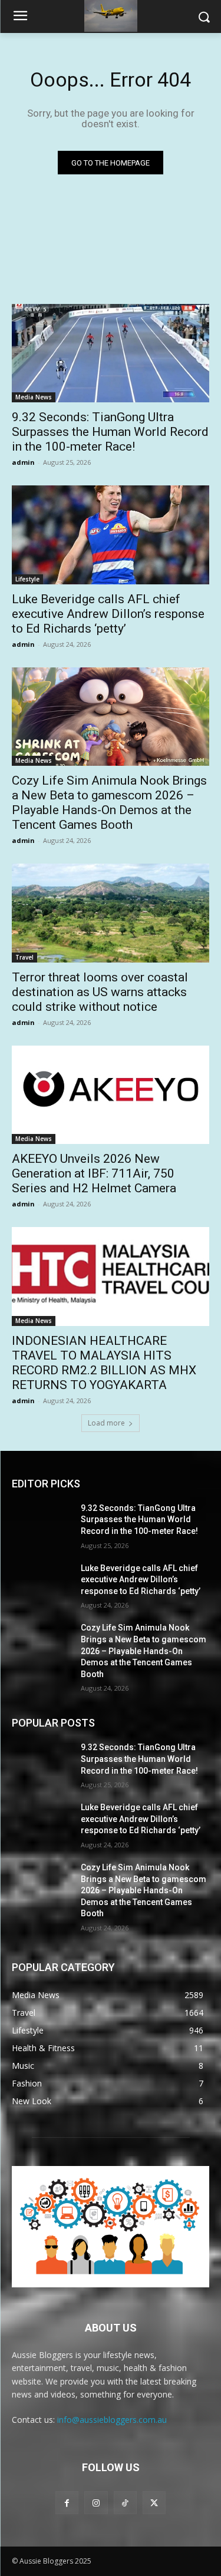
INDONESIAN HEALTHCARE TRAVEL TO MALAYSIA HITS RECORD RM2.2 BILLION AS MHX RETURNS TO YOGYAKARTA (104, 1363)
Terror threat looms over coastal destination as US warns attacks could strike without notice (100, 992)
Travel (24, 957)
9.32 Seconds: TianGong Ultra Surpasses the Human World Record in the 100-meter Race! (110, 432)
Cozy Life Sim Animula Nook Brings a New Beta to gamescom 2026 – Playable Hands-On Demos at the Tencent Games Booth (109, 803)
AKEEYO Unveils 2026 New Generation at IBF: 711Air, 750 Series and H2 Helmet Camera (94, 1173)
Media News (34, 397)
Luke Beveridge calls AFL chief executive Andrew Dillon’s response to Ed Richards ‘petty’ (108, 614)
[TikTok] (125, 2503)
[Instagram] (96, 2503)
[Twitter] (154, 2503)
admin (23, 462)
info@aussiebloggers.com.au (112, 2420)
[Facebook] (67, 2503)
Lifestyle (27, 579)
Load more (106, 1423)
